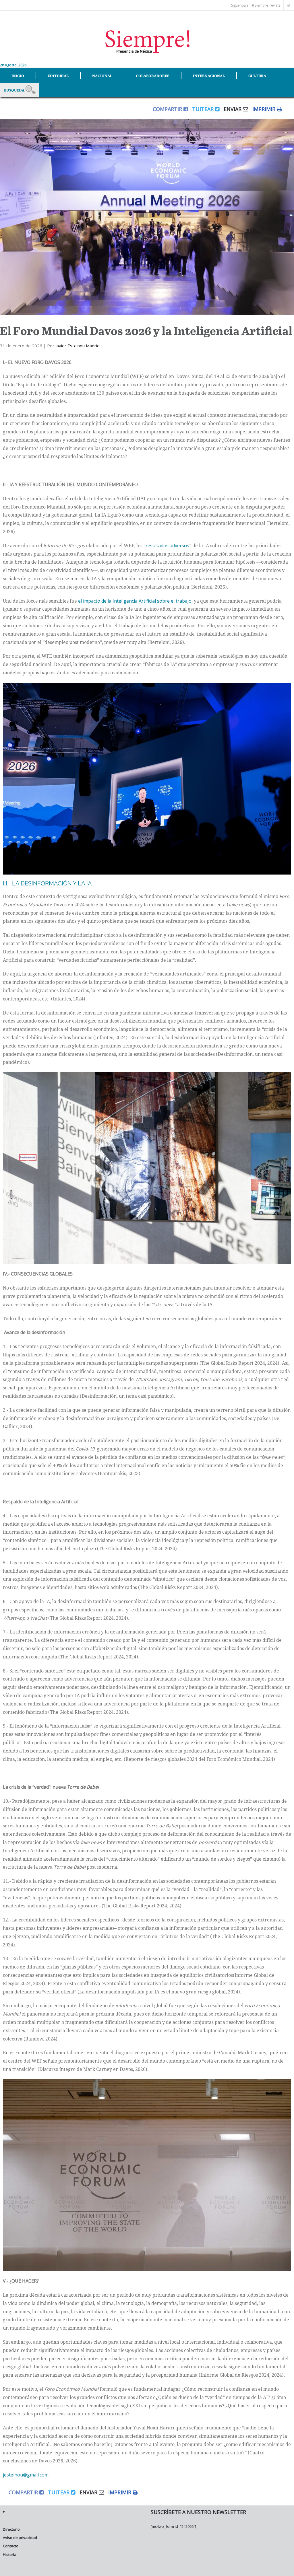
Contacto (11, 2546)
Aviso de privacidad (20, 2538)
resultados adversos (167, 546)
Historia (10, 2554)
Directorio (11, 2529)
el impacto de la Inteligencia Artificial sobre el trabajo (135, 601)
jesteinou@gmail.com (26, 2475)
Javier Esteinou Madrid (78, 346)
